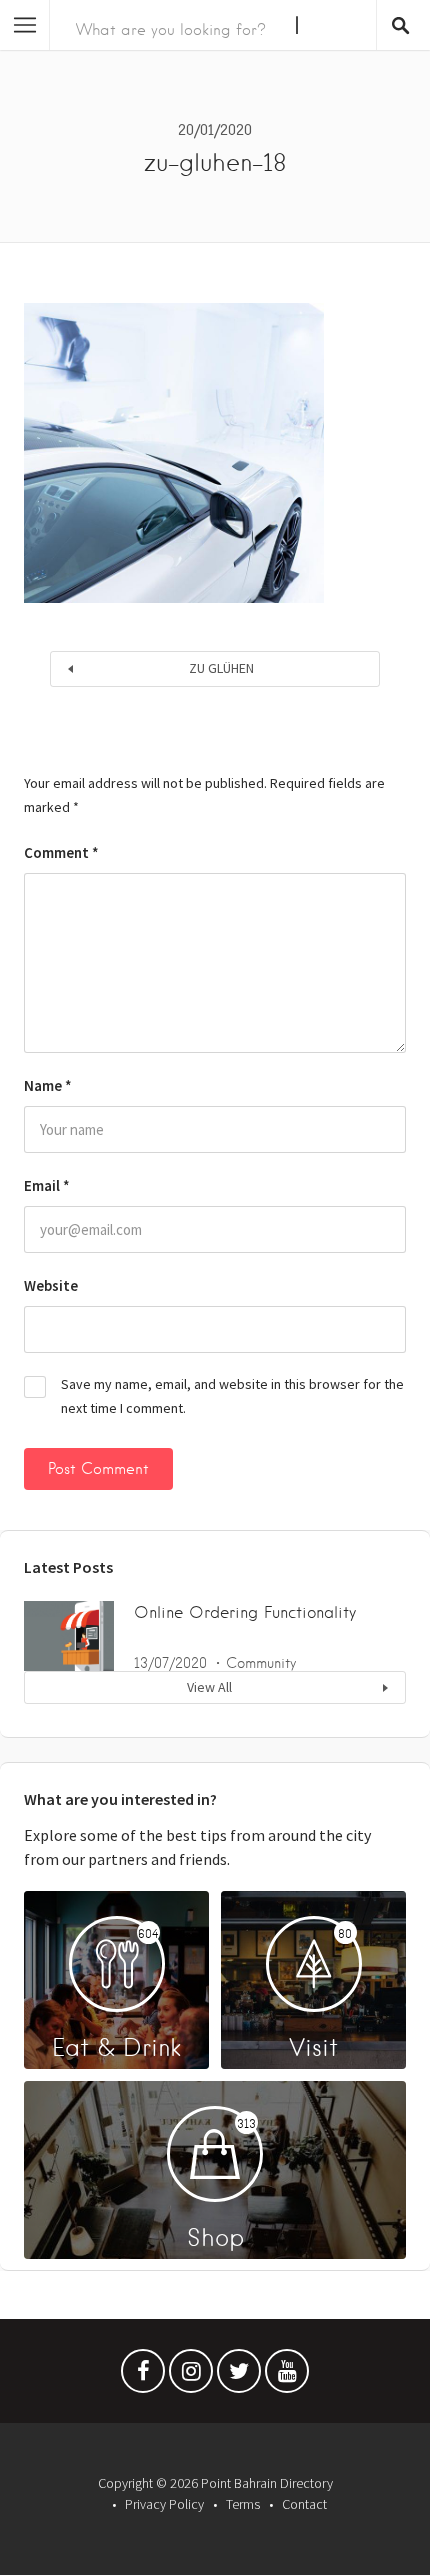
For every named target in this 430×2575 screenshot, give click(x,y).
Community (261, 1663)
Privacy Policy (164, 2504)
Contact (304, 2504)
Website (51, 1285)
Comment (61, 852)
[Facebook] (143, 2376)
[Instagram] (191, 2376)
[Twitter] (239, 2376)
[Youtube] (287, 2376)
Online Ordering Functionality (245, 1612)
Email (47, 1185)
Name (48, 1085)
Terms (243, 2504)
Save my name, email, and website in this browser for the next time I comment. (232, 1396)
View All (209, 1687)
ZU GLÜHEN (221, 668)
